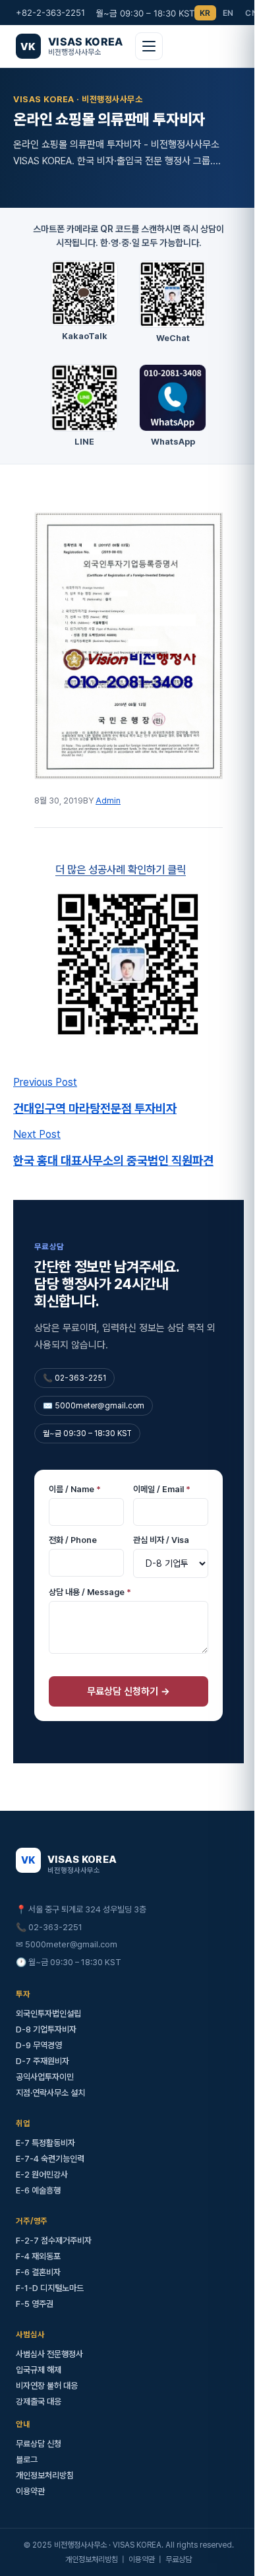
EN (228, 13)
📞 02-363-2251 (49, 1903)
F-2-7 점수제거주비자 (54, 2217)
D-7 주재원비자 (43, 2037)
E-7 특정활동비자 (45, 2119)
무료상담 (174, 2536)
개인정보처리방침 (45, 2452)
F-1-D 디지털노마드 (50, 2264)
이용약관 (30, 2467)
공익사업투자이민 (45, 2053)
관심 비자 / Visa (157, 1516)
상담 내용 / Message (90, 1568)
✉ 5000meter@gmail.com (67, 1921)
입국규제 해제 (39, 2346)
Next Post (37, 1111)
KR (205, 13)
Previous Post (45, 1058)
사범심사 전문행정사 (49, 2330)
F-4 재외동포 (38, 2233)
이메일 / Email (157, 1465)
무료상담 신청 (39, 2420)
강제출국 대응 (39, 2378)
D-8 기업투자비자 (46, 2006)
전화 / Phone (73, 1516)
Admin (108, 786)
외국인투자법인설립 (48, 1990)
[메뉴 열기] (149, 46)
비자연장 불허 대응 (47, 2362)
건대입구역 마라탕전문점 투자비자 (95, 1084)
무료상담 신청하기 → (124, 1668)
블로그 (27, 2436)
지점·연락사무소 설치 (50, 2069)
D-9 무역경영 (39, 2022)
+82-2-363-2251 (50, 13)
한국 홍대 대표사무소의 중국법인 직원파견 (113, 1137)
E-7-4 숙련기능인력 (50, 2135)
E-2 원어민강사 (42, 2151)
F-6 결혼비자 (38, 2248)
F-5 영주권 (35, 2280)
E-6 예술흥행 (38, 2167)
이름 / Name (75, 1465)
